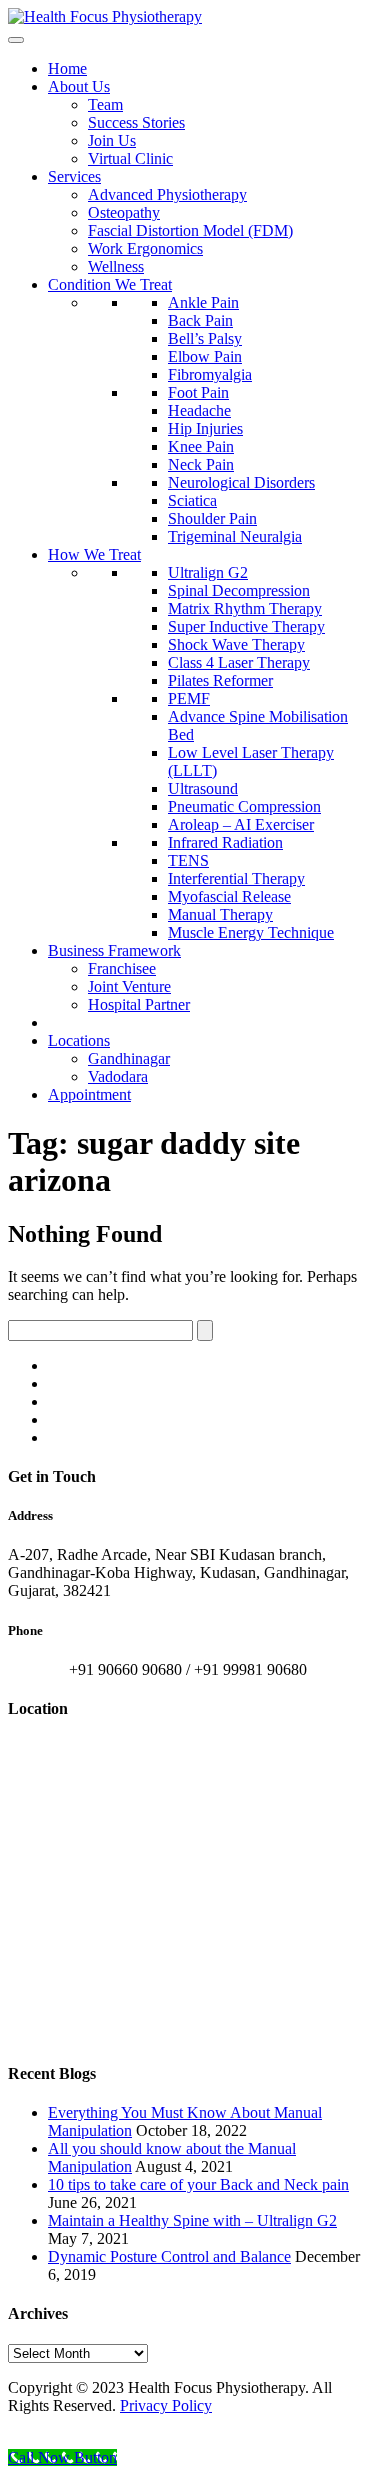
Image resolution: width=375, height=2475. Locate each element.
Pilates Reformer (220, 680)
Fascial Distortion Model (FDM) (190, 230)
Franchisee (122, 968)
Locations (79, 1040)
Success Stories (136, 122)
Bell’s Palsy (205, 338)
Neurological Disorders (241, 482)
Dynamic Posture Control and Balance (169, 2256)
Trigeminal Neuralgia (235, 536)
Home (67, 68)
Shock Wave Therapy (236, 644)
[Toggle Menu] (16, 40)
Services (74, 176)
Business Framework (114, 950)
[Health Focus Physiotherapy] (105, 16)
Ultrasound (203, 788)
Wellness (116, 266)
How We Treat (94, 554)
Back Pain (200, 320)
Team (105, 104)
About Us (79, 86)
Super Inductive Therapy (246, 626)
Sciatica (192, 500)
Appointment (89, 1094)
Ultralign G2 (208, 572)
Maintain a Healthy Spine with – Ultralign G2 (192, 2220)
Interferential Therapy (236, 878)
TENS (188, 860)
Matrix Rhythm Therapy (245, 608)
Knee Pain (201, 446)
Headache (199, 410)
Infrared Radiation (225, 842)
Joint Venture (129, 986)
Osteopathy (124, 212)
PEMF (189, 698)
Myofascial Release (229, 896)
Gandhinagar (129, 1058)
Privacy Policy (166, 2405)
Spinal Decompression (239, 590)
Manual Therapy (220, 914)
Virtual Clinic (130, 158)
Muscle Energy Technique (251, 932)
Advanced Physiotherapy (167, 194)
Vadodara (118, 1076)
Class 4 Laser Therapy (239, 662)
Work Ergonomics (145, 248)
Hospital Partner (139, 1004)
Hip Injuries (205, 428)
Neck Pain (201, 464)
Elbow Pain (205, 356)
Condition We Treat (110, 284)
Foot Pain (198, 392)
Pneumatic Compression (244, 806)
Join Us (112, 140)
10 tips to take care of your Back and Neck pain (198, 2184)
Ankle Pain (203, 302)
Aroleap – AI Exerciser (241, 824)
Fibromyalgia (210, 374)
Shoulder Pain (212, 518)
